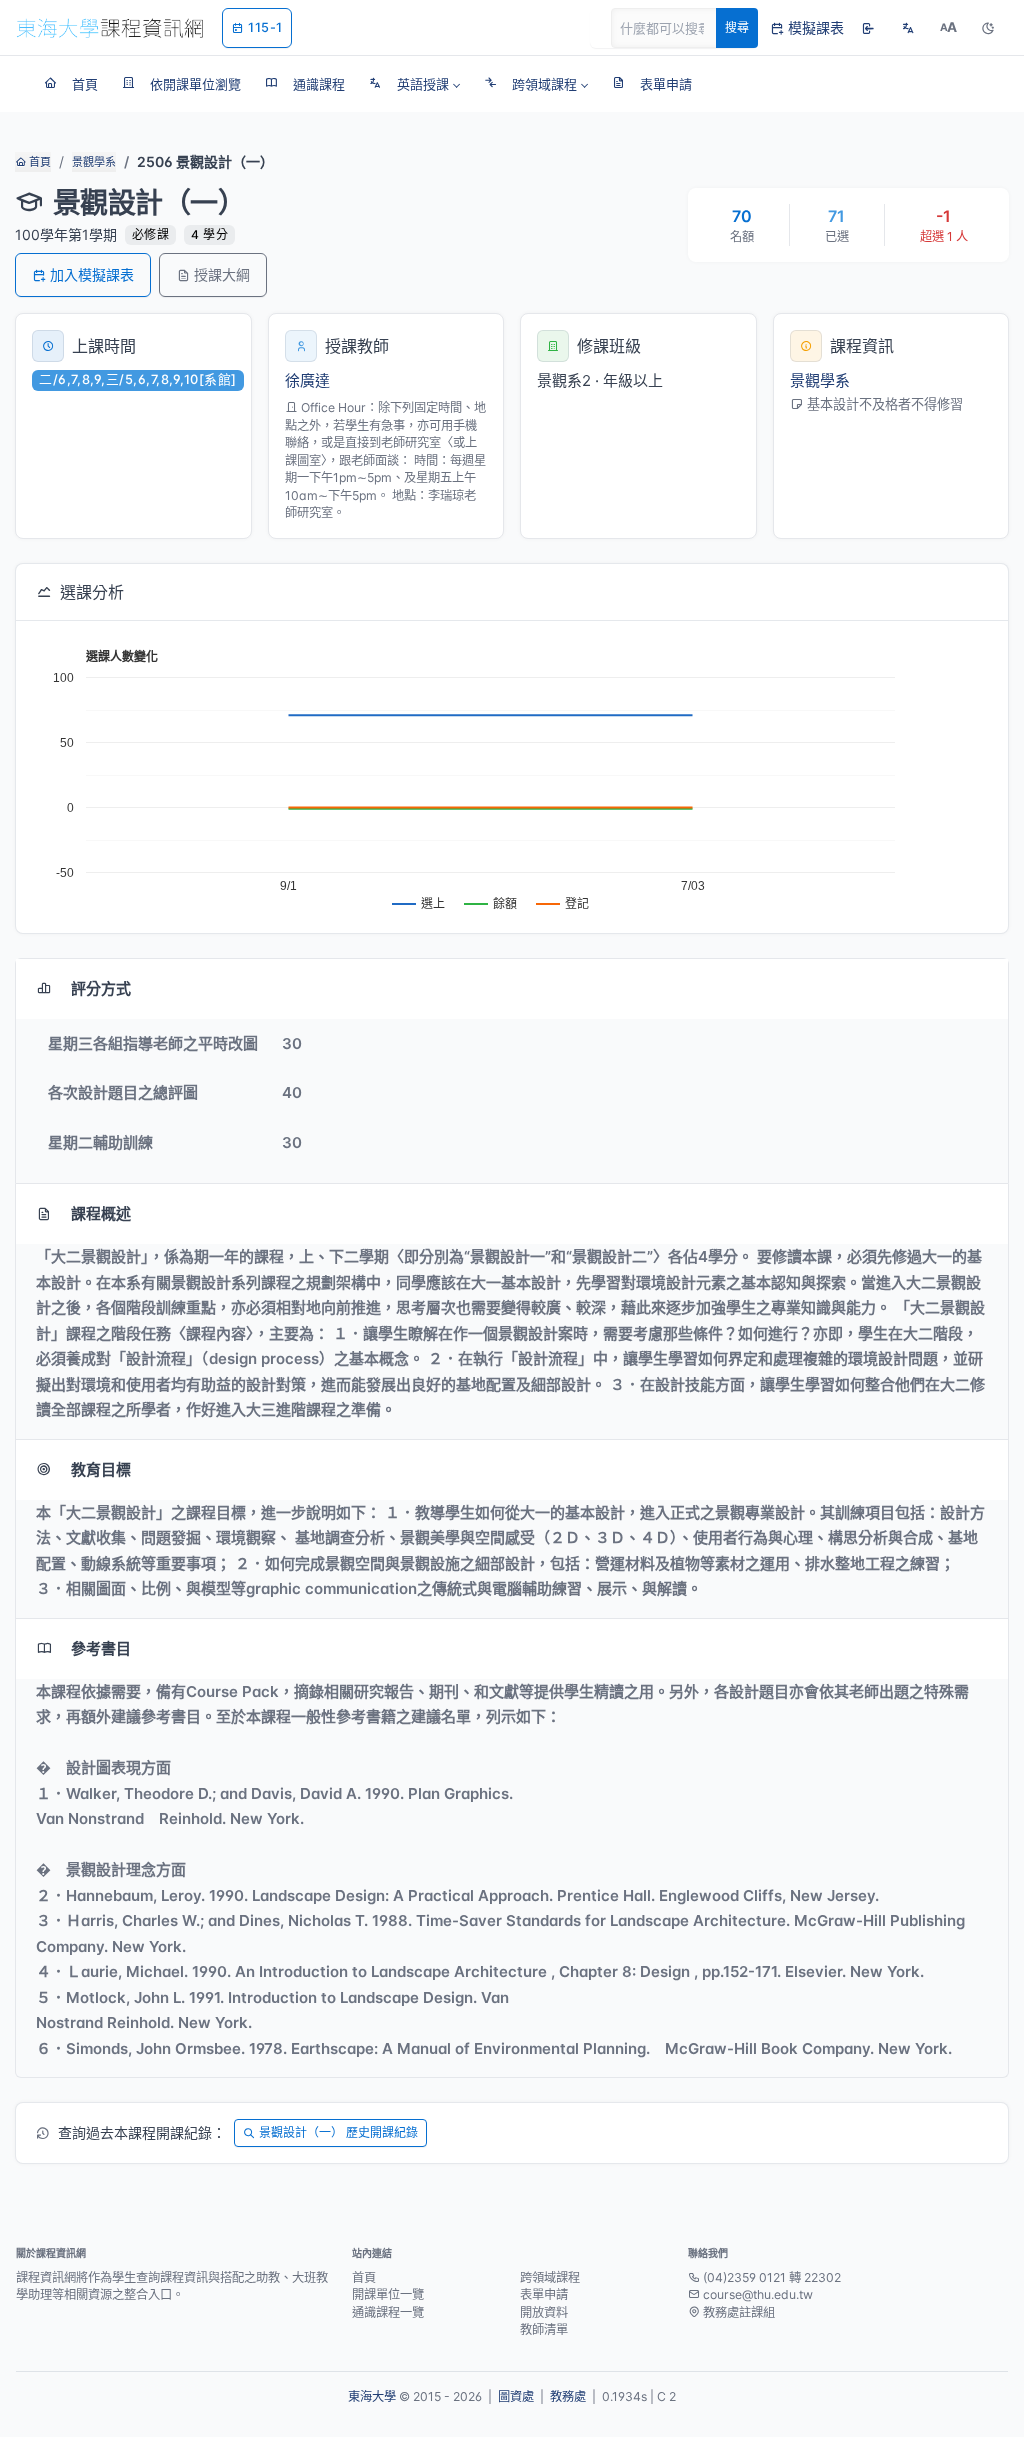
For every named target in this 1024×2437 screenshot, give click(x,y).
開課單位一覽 (388, 2294)
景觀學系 (94, 162)
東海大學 (372, 2396)
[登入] (868, 28)
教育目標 (101, 1469)
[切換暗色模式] (988, 28)
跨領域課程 (550, 2277)
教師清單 (544, 2329)
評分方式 (101, 988)
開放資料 (544, 2312)
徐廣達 (307, 380)
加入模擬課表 (92, 274)
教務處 (568, 2396)
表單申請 (544, 2294)
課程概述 (101, 1213)
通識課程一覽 (388, 2312)
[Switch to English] (908, 28)
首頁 (38, 162)
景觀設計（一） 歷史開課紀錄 (338, 2132)
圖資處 (516, 2396)
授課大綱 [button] (222, 274)
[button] (414, 84)
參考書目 (101, 1648)
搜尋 (737, 27)
